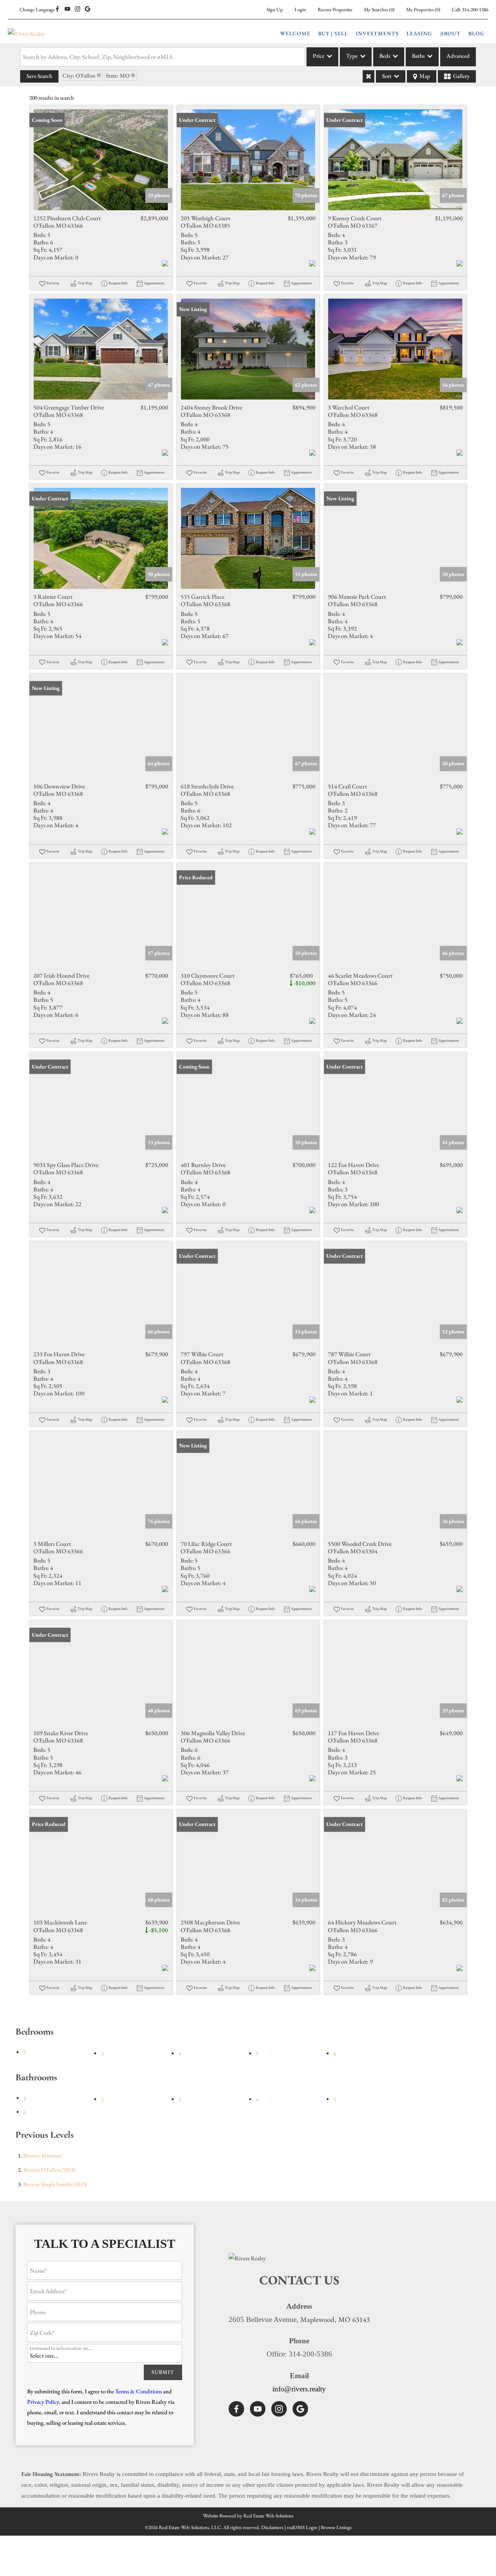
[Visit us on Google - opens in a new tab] (88, 9)
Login (300, 10)
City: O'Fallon (79, 75)
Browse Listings (336, 2527)
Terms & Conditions (139, 2391)
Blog (476, 33)
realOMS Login (302, 2527)
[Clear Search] (369, 76)
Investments (377, 33)
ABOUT (450, 33)
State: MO (118, 75)
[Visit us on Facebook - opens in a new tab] (57, 9)
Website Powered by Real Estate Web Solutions (248, 2516)
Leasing (419, 33)
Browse (42, 2155)
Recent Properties (335, 10)
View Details (101, 160)
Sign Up (275, 10)
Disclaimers (272, 2527)
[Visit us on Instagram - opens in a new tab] (77, 9)
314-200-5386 (475, 10)
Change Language (37, 10)
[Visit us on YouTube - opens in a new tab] (67, 9)
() (379, 10)
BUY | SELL (333, 33)
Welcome (295, 33)
